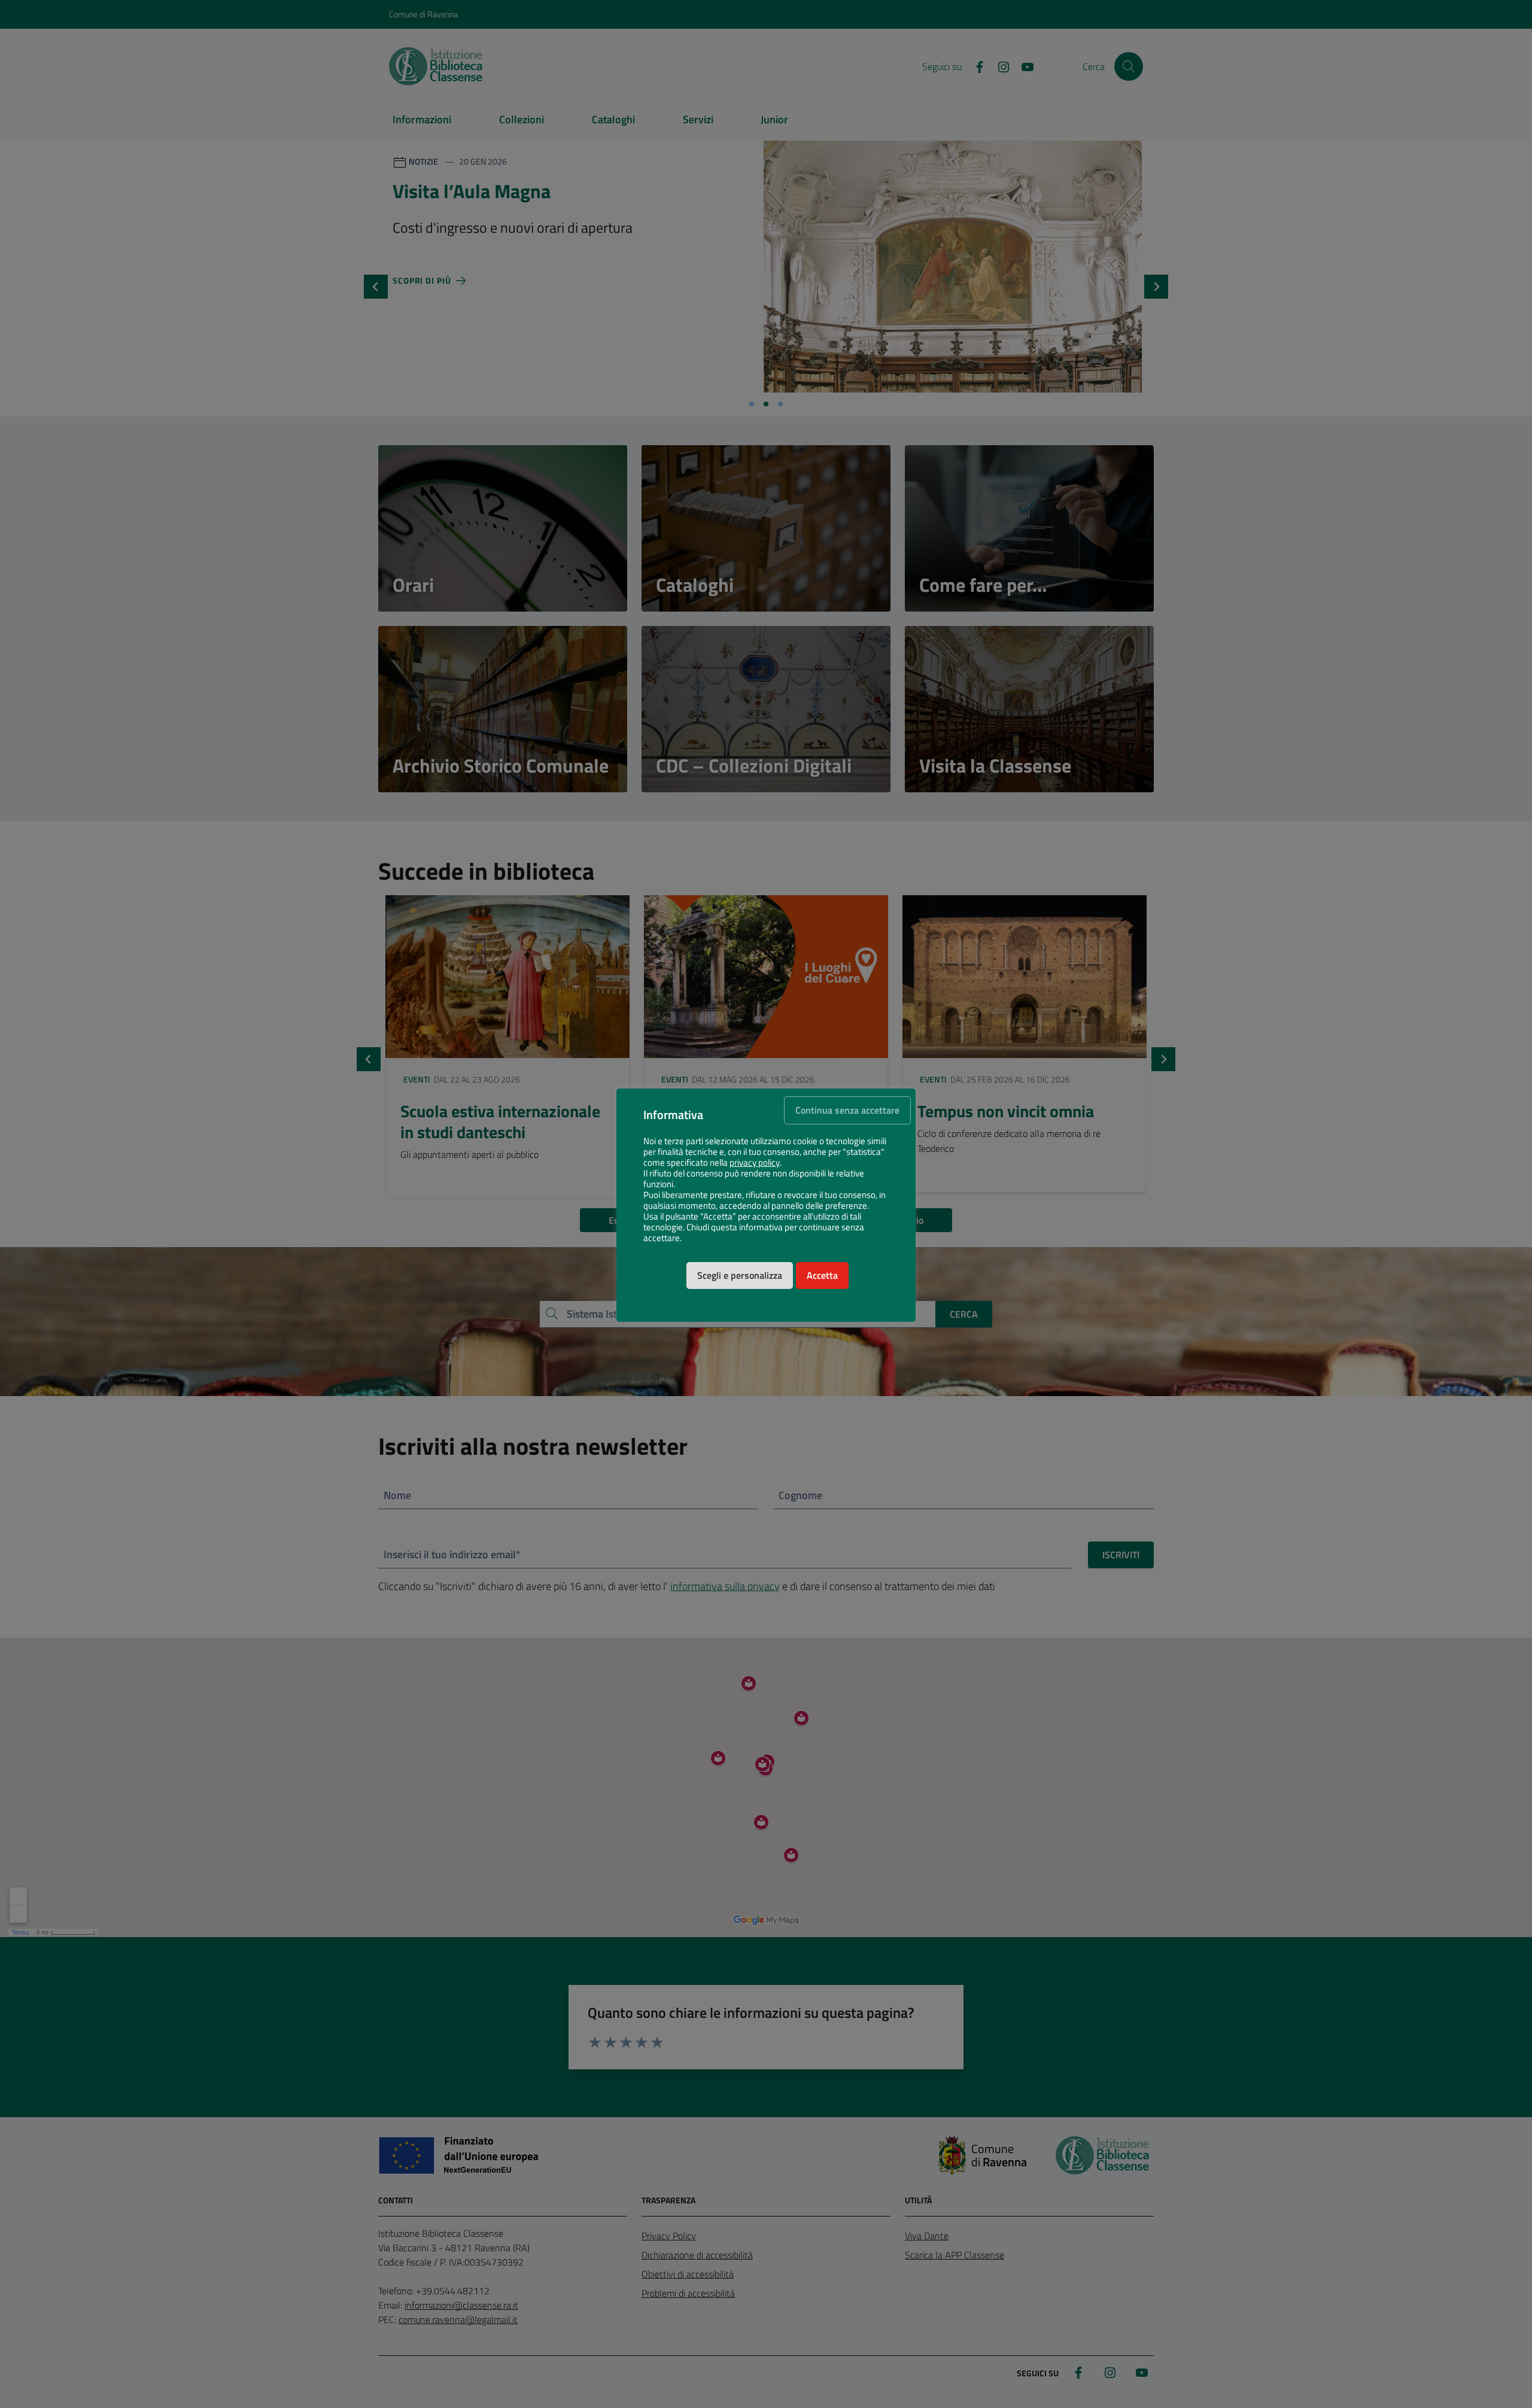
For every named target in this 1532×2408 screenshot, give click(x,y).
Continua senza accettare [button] (847, 1110)
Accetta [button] (822, 1275)
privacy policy (755, 1163)
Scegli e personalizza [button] (740, 1275)
